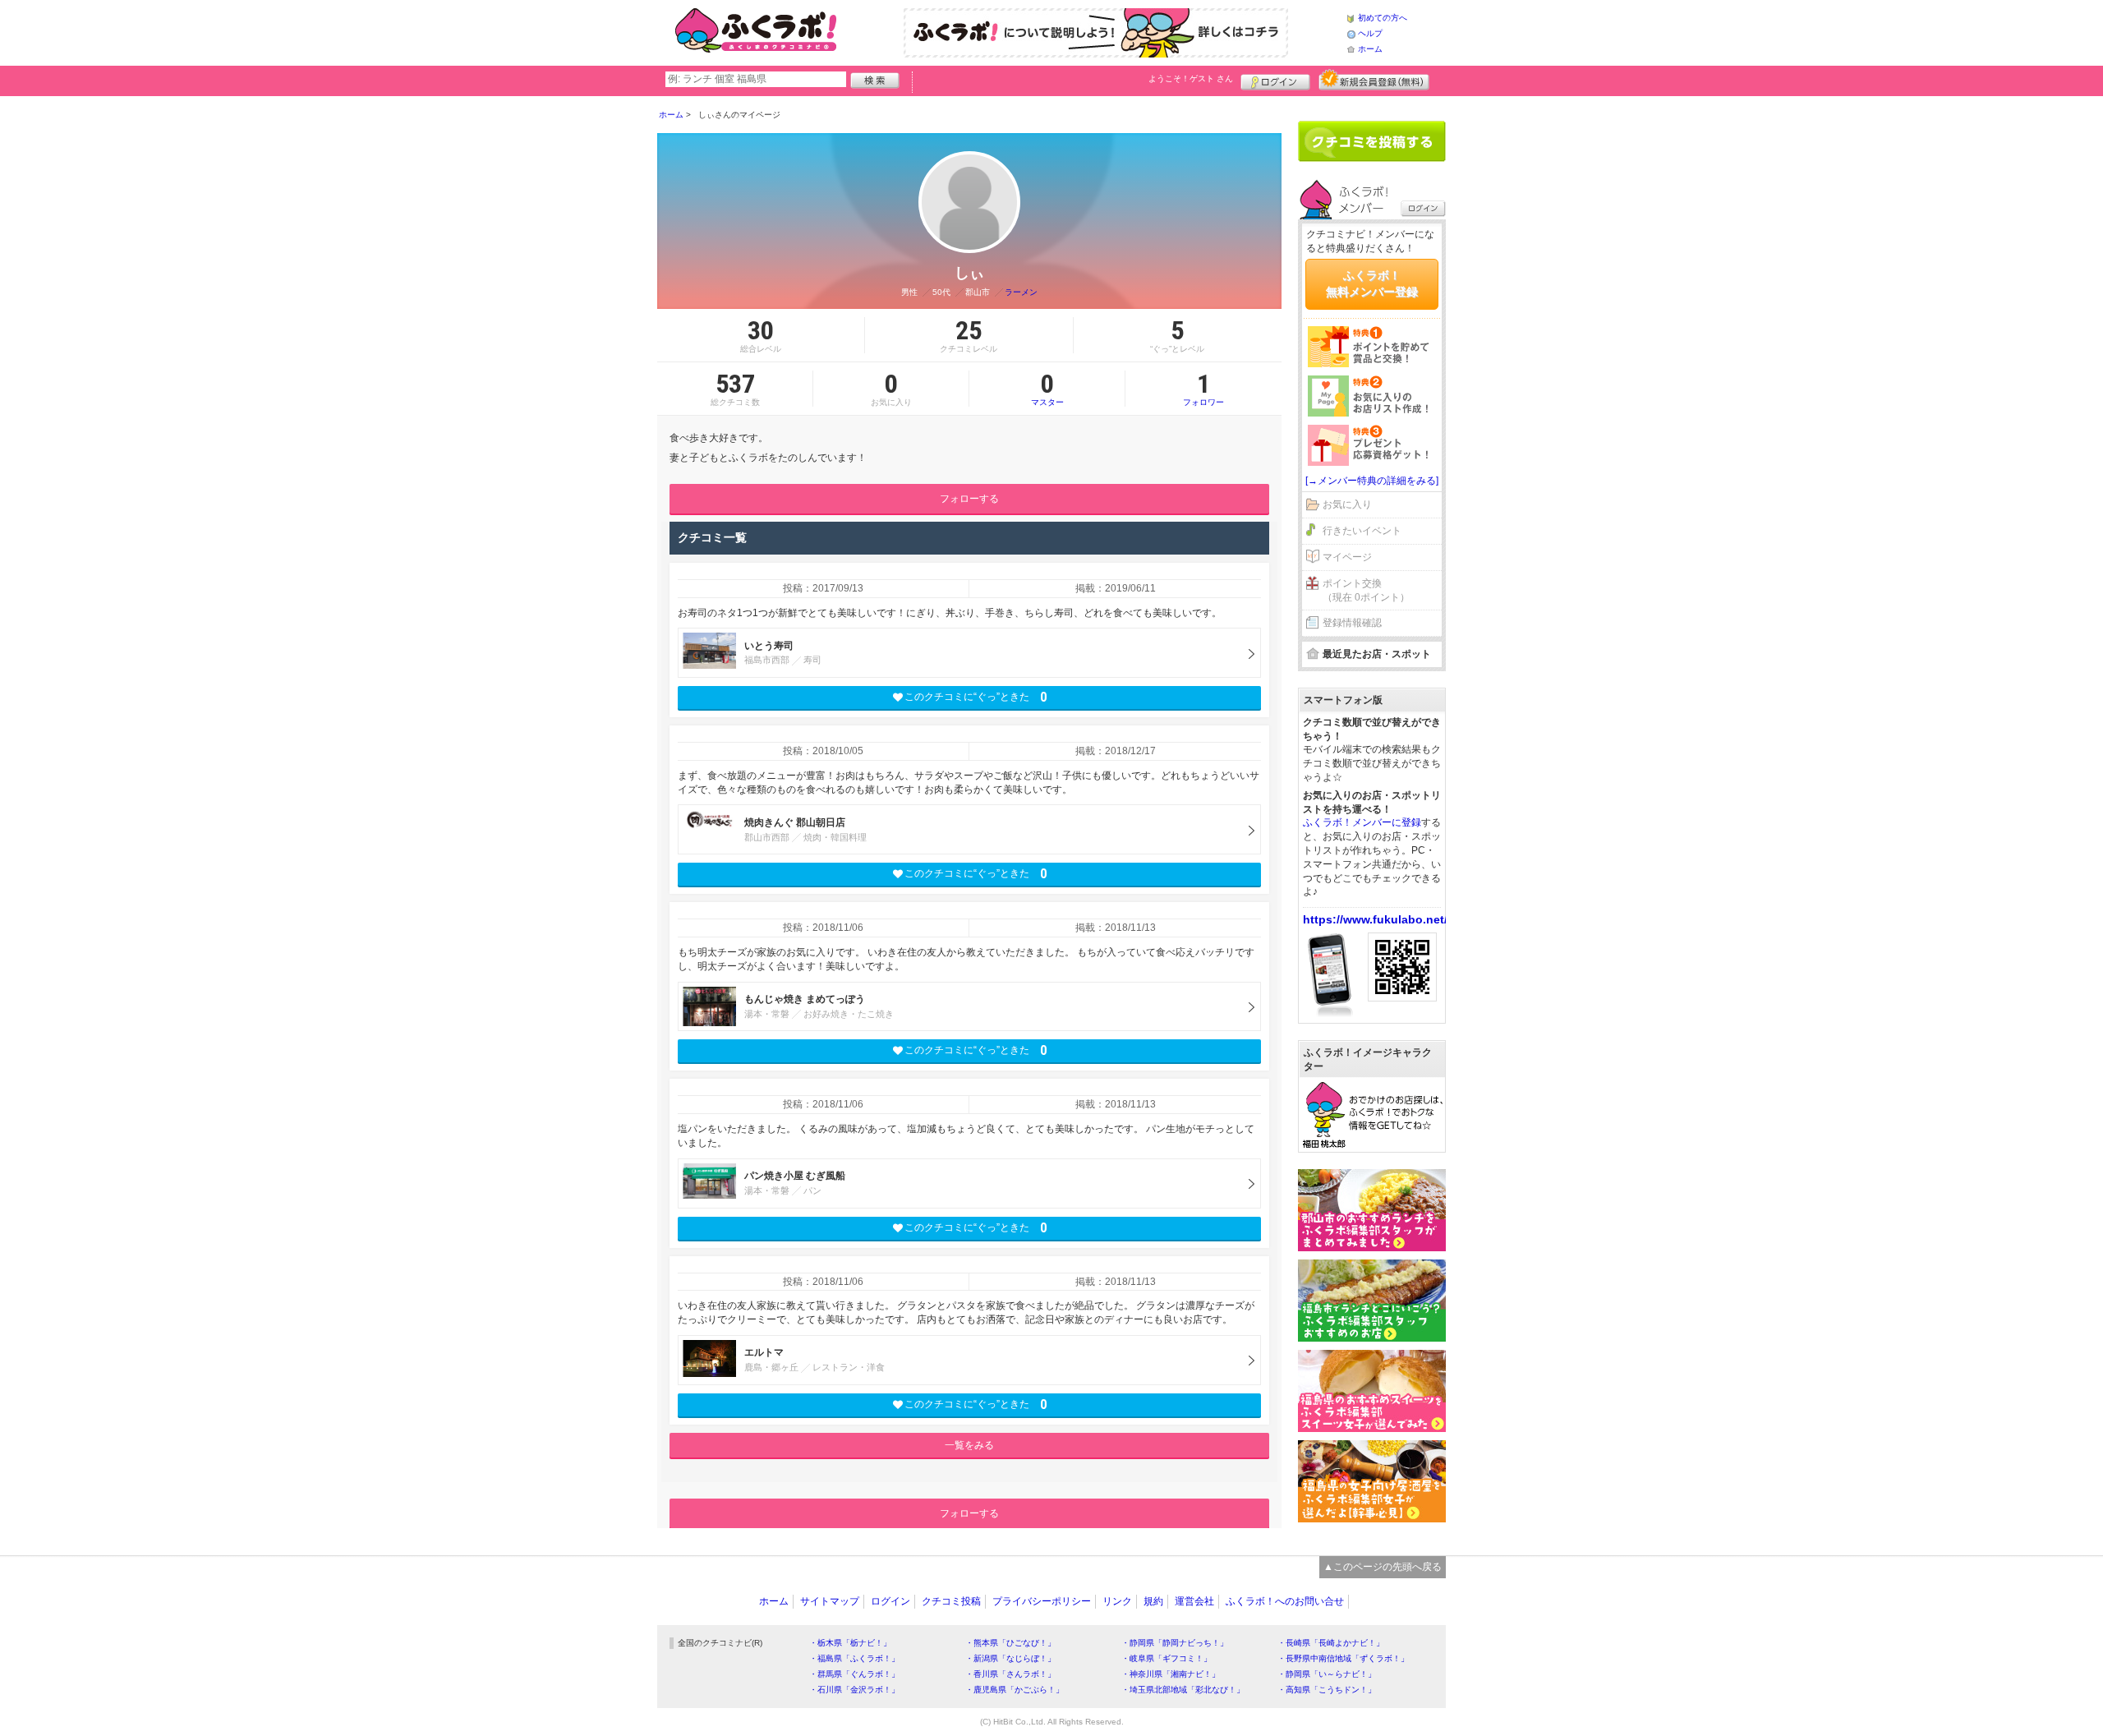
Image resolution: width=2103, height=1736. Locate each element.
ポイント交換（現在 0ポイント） (1366, 590)
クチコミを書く (1372, 141)
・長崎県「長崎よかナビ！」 (1331, 1643)
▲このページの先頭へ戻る (1383, 1567)
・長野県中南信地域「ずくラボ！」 (1343, 1658)
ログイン (1275, 80)
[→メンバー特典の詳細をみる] (1372, 481)
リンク (1117, 1601)
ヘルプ (1370, 33)
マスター (1047, 389)
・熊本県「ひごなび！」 (1010, 1643)
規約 (1153, 1601)
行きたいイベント (1362, 531)
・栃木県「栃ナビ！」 (850, 1643)
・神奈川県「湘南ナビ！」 (1171, 1674)
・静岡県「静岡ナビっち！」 (1175, 1643)
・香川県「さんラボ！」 (1010, 1674)
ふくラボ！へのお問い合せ (1285, 1601)
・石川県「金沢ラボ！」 (854, 1690)
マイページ (1347, 557)
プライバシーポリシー (1042, 1601)
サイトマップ (830, 1601)
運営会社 (1194, 1601)
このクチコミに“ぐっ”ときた (976, 697)
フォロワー (1203, 389)
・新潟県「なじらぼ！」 (1010, 1658)
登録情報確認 (1352, 623)
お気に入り (1347, 504)
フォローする (969, 499)
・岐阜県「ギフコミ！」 (1167, 1658)
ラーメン (1021, 292)
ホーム (1370, 49)
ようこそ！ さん (1191, 78)
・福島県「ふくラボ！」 (854, 1658)
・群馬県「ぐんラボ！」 (854, 1674)
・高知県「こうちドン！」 (1327, 1690)
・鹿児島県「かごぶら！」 (1015, 1690)
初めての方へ (1383, 18)
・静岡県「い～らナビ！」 (1327, 1674)
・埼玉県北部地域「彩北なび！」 (1183, 1690)
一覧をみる (969, 1445)
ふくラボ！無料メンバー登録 (1372, 283)
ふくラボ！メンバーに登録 (1362, 822)
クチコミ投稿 (951, 1601)
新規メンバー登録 (1374, 80)
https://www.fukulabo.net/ (1375, 919)
